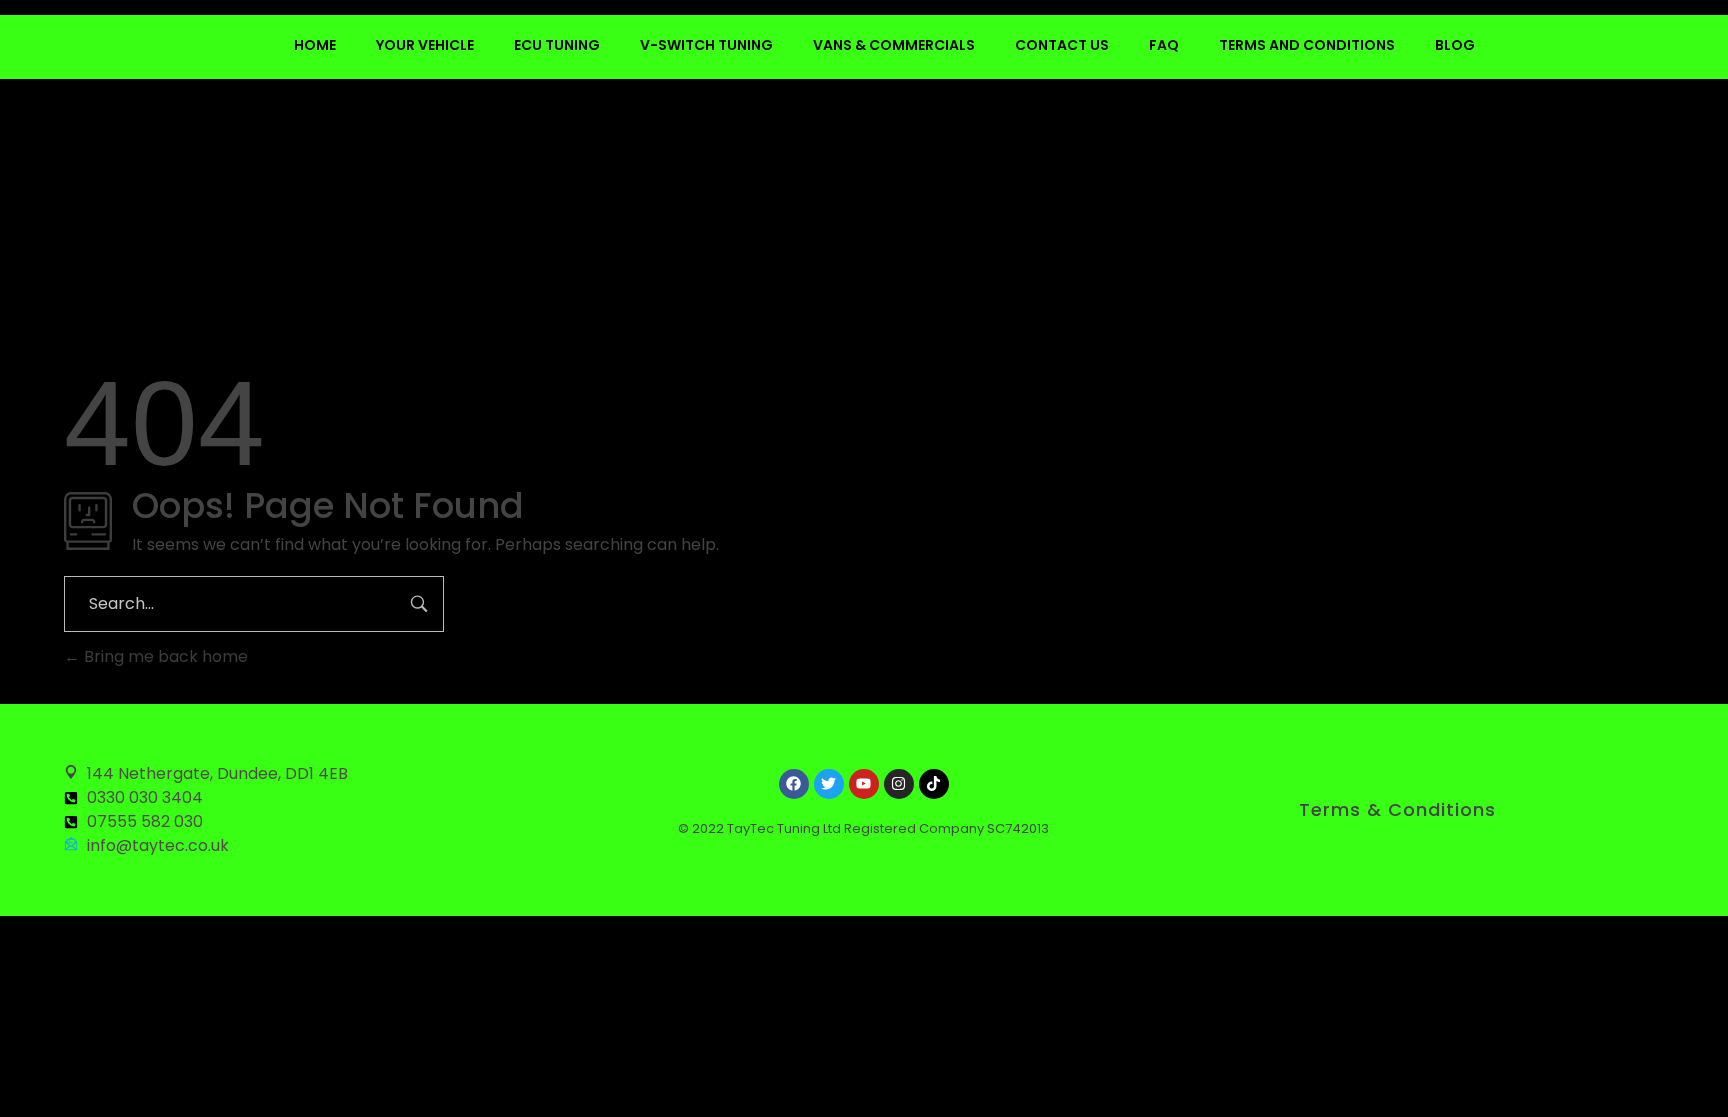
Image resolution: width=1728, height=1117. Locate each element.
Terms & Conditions (1397, 809)
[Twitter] (829, 784)
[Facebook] (794, 784)
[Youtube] (864, 784)
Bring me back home (164, 656)
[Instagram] (899, 784)
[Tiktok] (934, 784)
